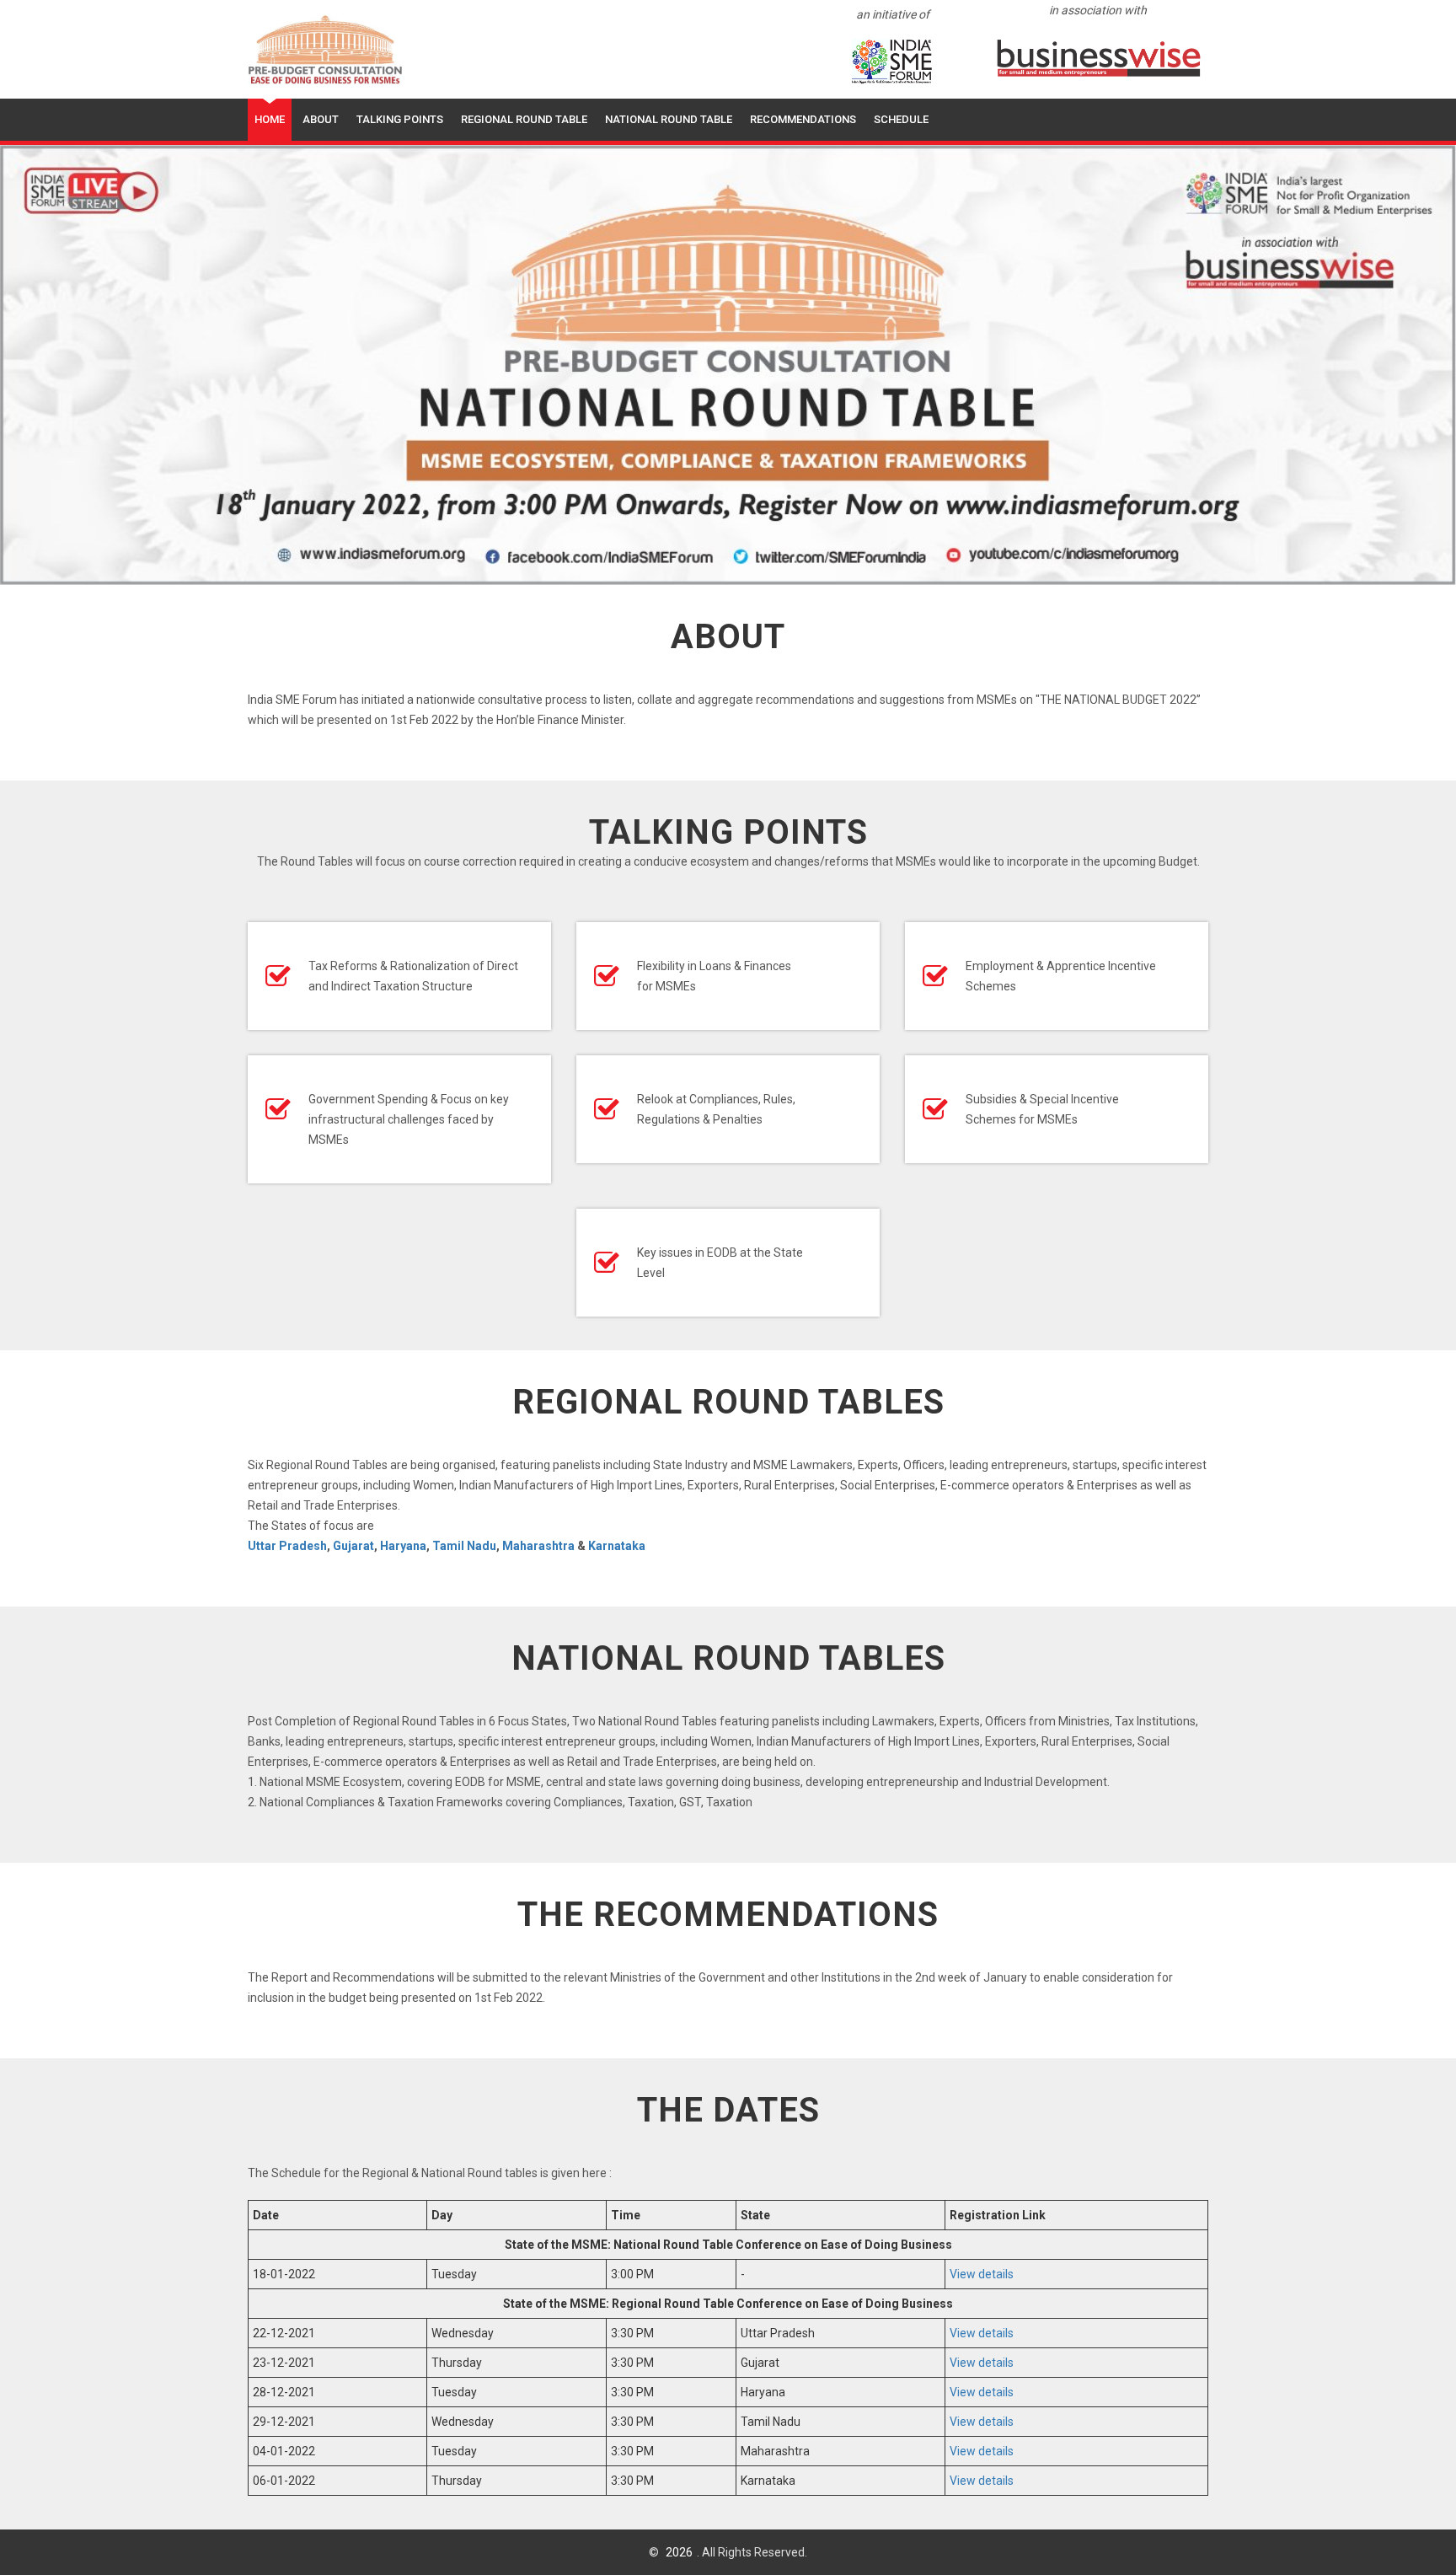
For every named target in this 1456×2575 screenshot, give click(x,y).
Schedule (901, 119)
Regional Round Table (524, 119)
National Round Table (669, 119)
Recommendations (803, 119)
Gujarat (353, 1546)
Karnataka (617, 1546)
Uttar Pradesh (287, 1546)
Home (270, 119)
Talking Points (400, 119)
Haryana (403, 1546)
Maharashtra (538, 1546)
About (321, 119)
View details (982, 2274)
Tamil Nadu (464, 1546)
